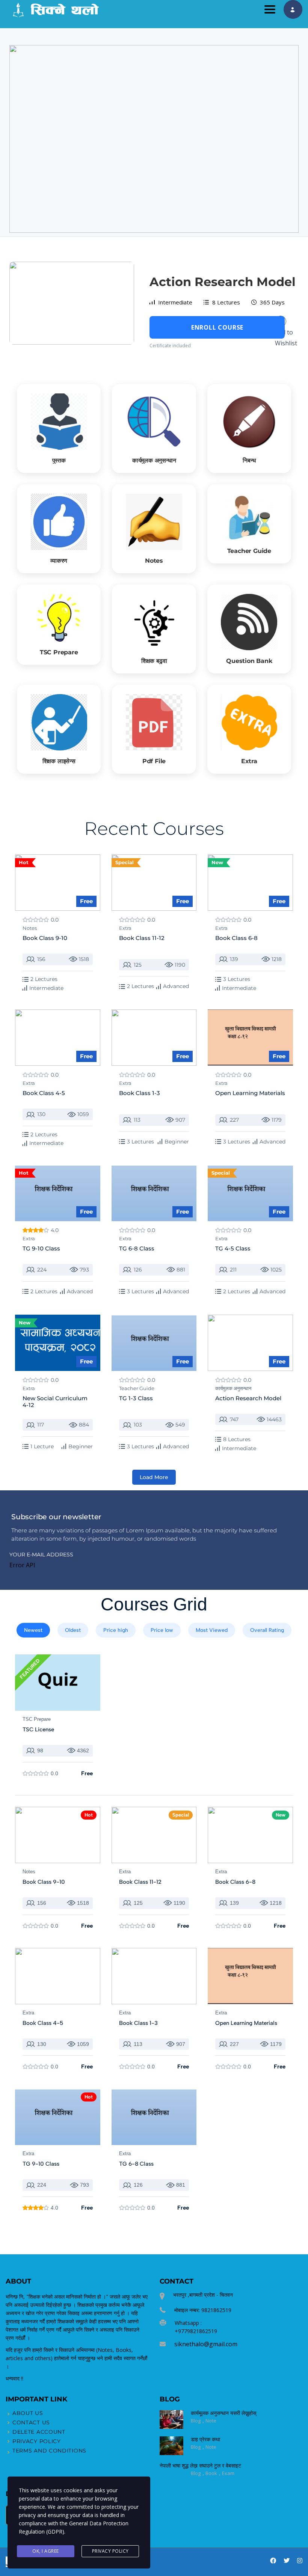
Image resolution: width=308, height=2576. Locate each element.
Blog (196, 2421)
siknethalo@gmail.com (206, 2344)
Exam (228, 2473)
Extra (125, 928)
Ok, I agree (46, 2551)
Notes (30, 928)
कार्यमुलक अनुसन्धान (233, 1388)
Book (212, 2473)
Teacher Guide (137, 1388)
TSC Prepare (37, 1719)
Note (211, 2421)
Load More (154, 1477)
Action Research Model (223, 282)
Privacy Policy (110, 2551)
